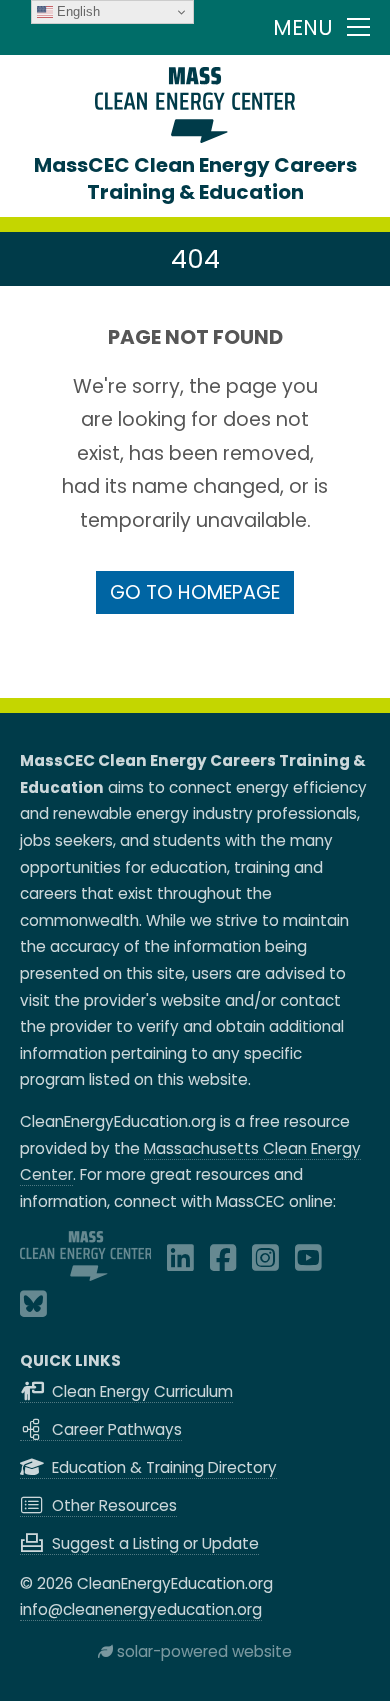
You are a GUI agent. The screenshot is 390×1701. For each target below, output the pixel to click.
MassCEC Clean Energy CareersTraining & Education (195, 178)
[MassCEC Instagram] (265, 1263)
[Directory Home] (195, 137)
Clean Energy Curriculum (140, 1391)
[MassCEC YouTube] (308, 1263)
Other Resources (112, 1505)
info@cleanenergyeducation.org (141, 1609)
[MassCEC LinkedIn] (180, 1263)
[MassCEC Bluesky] (33, 1309)
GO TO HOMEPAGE (195, 592)
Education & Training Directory (162, 1467)
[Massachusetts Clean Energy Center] (86, 1275)
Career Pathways (115, 1429)
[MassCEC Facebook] (223, 1263)
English (76, 11)
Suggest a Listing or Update (153, 1543)
